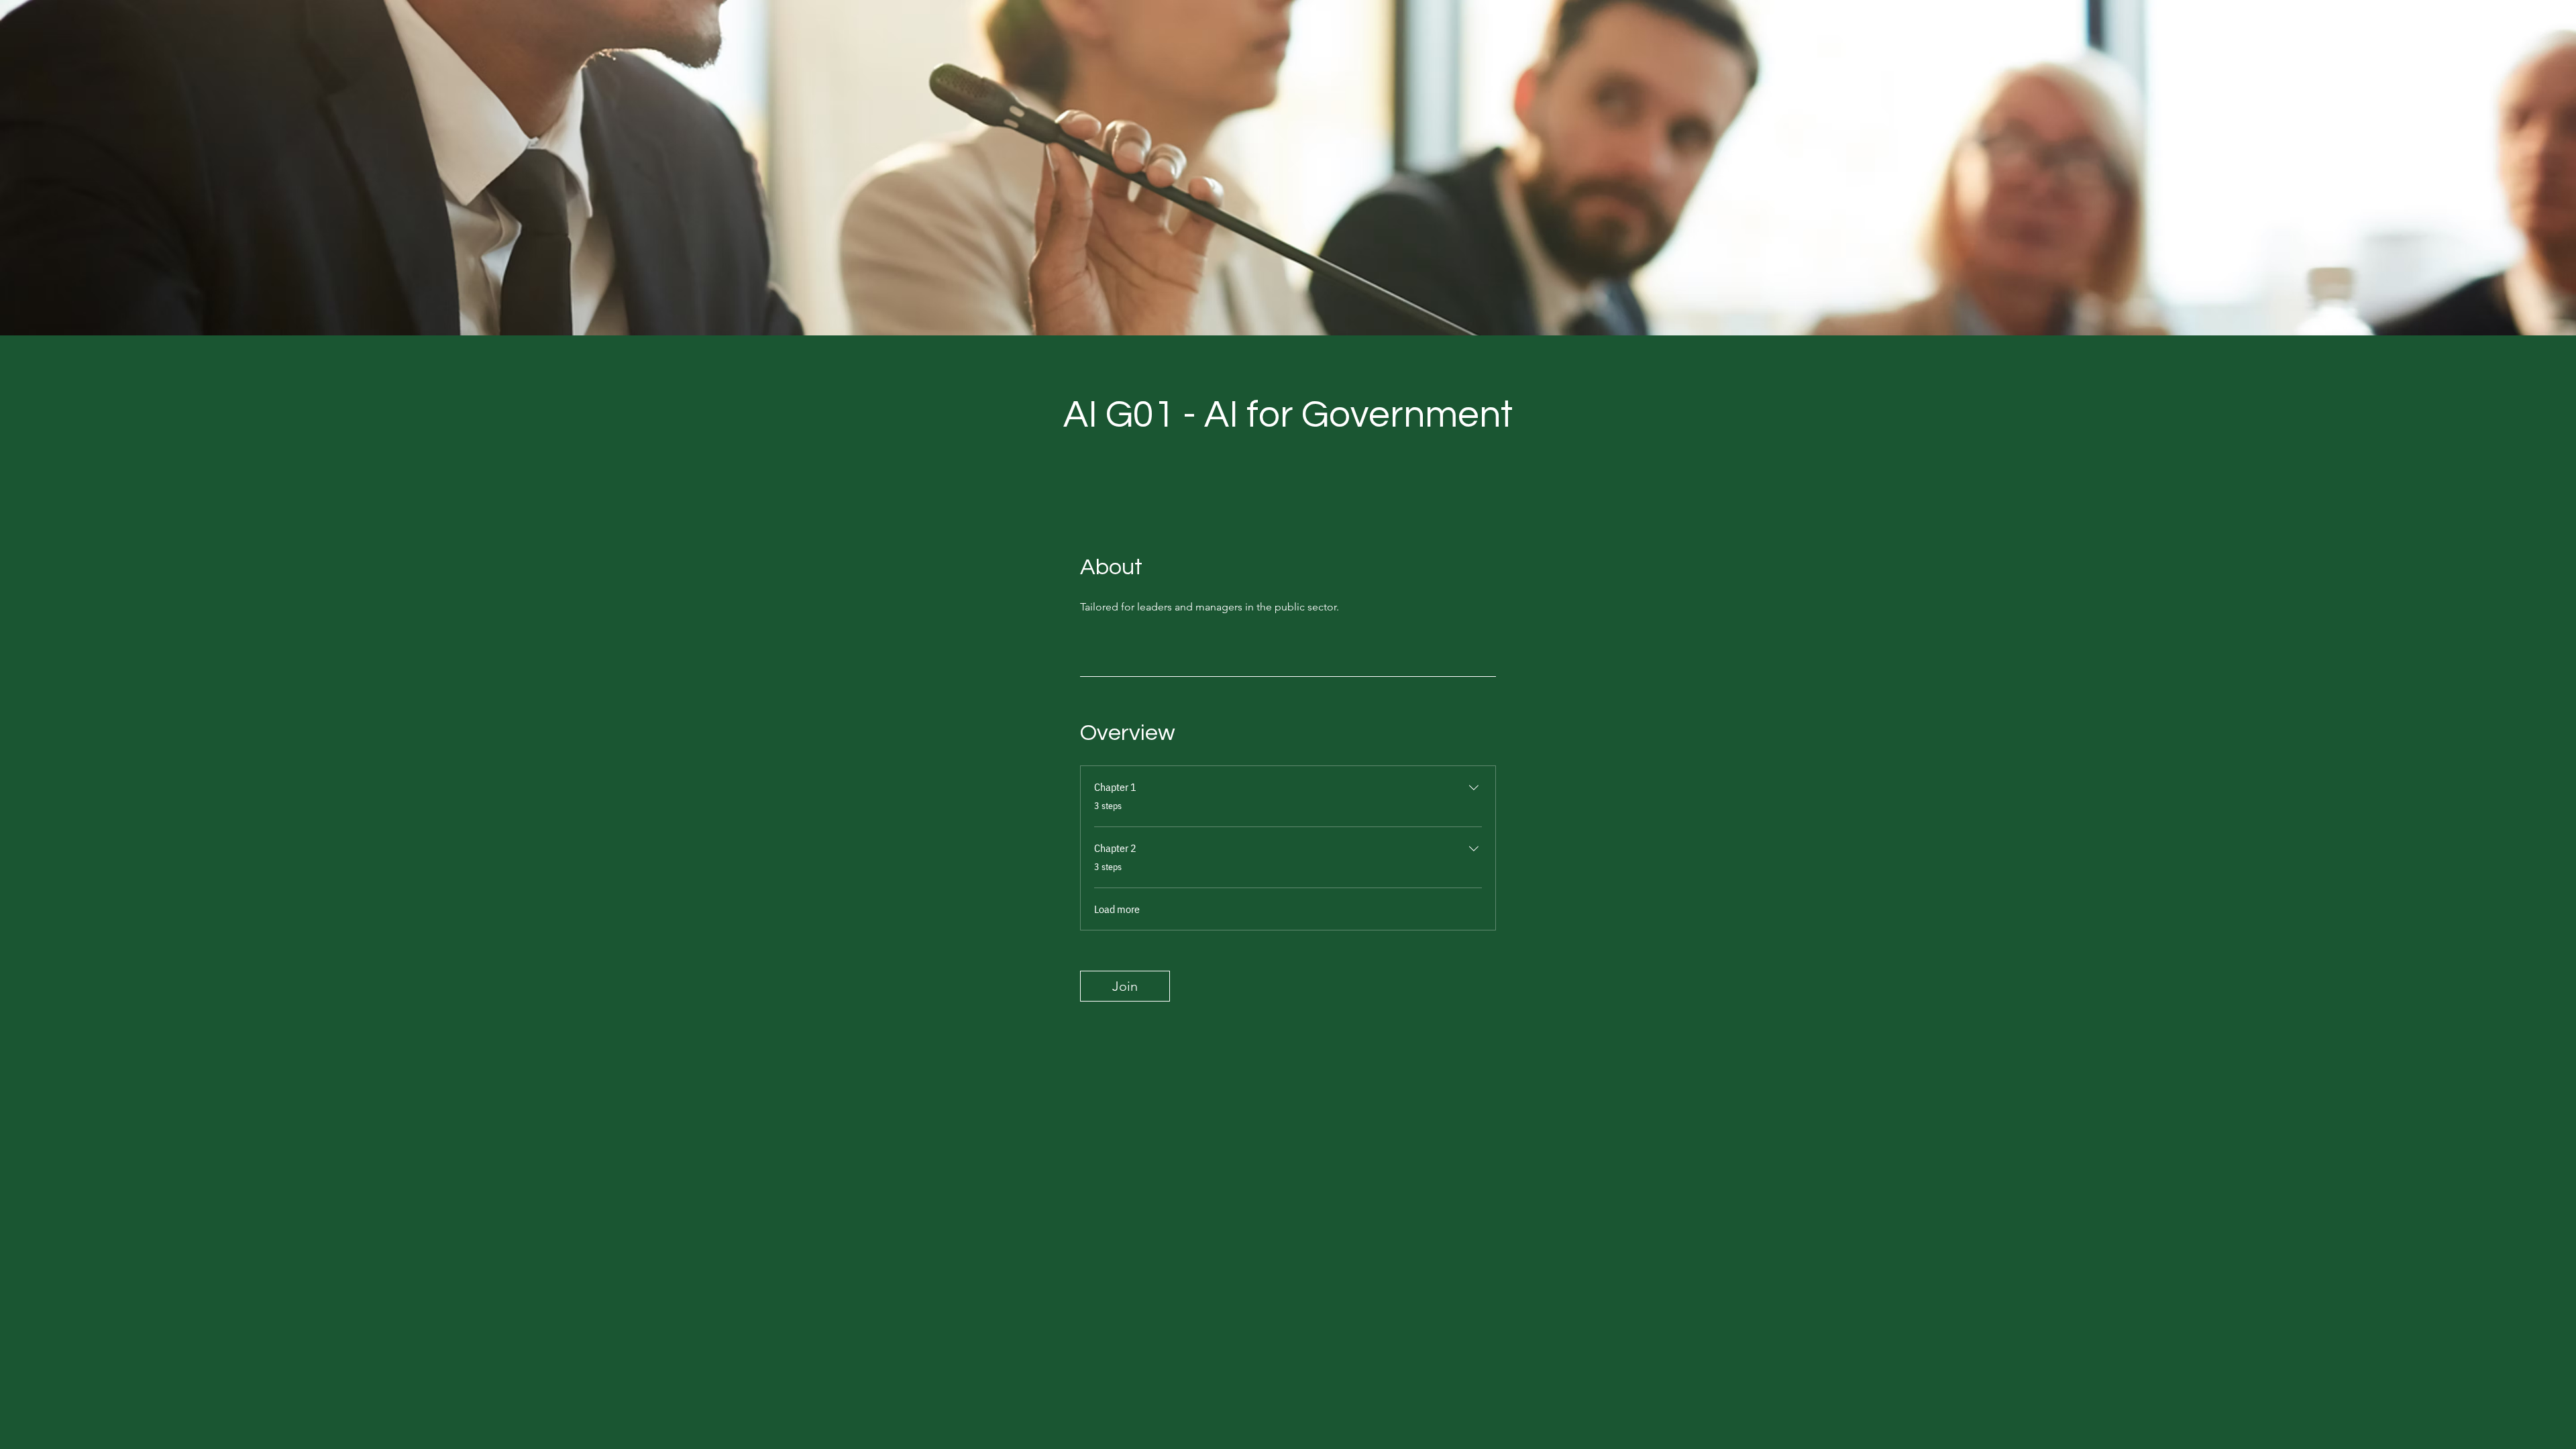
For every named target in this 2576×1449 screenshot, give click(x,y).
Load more (1117, 909)
